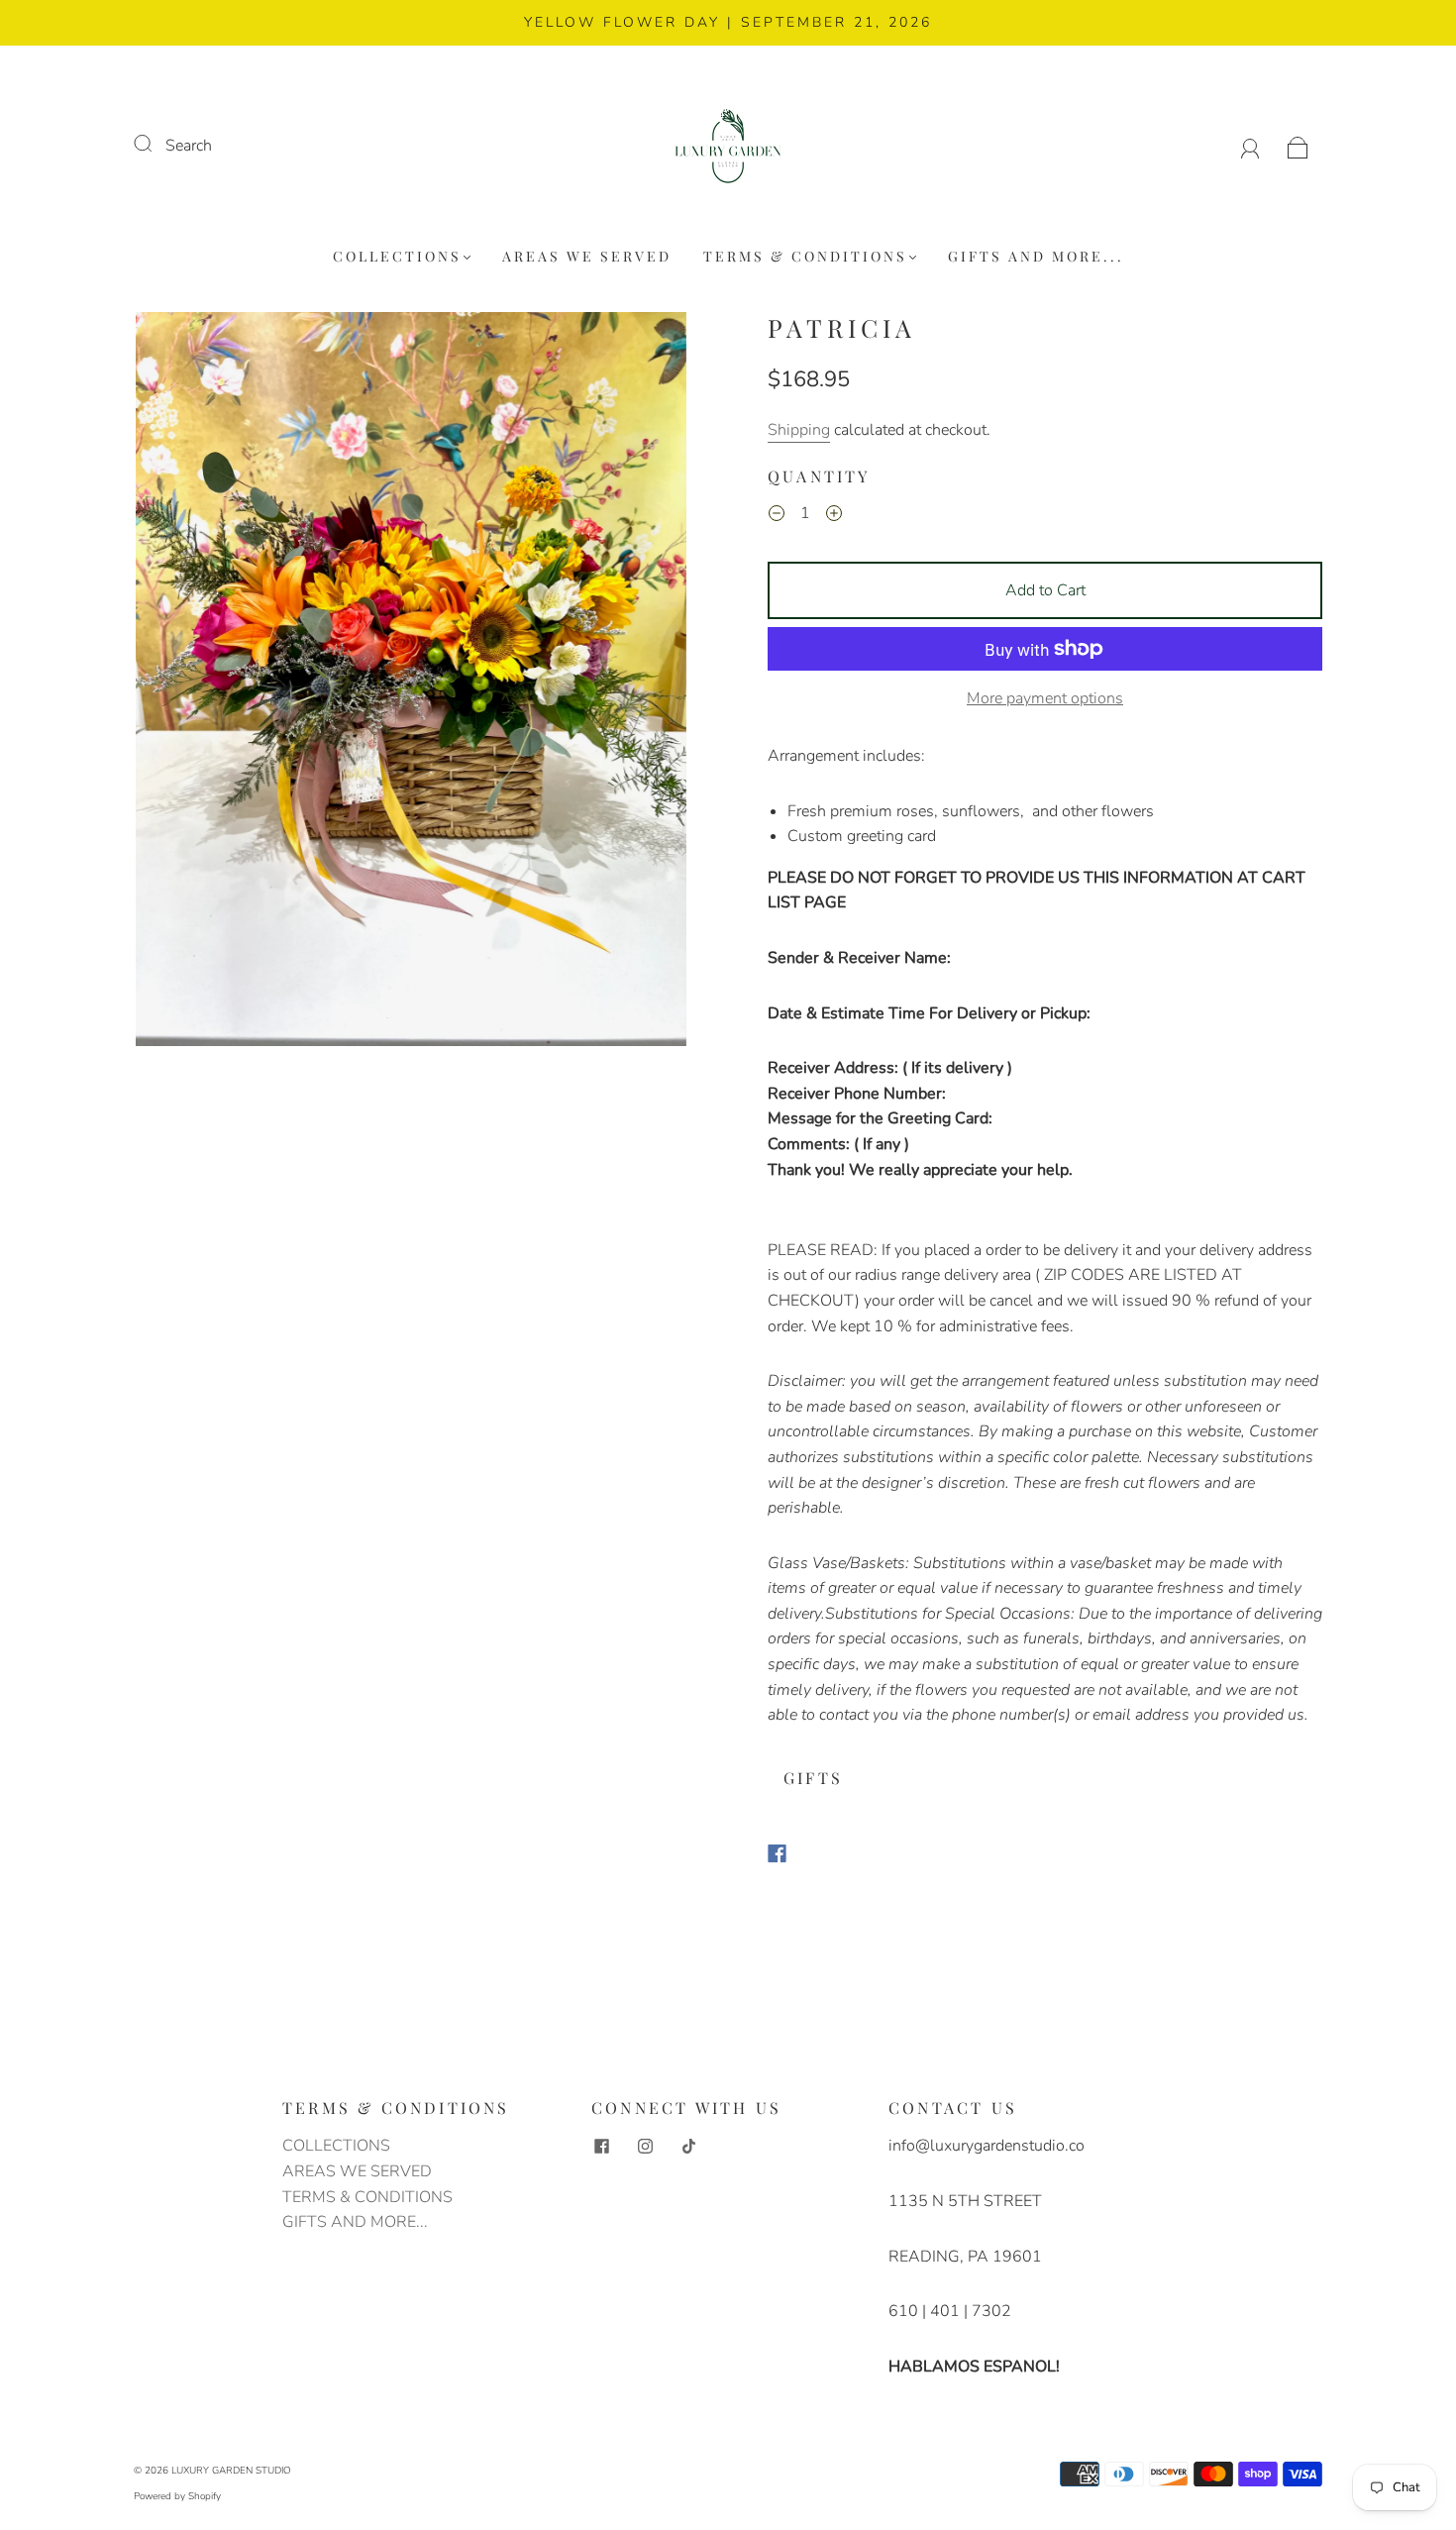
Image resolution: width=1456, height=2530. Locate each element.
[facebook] (601, 2146)
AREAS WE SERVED (587, 257)
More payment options (1045, 698)
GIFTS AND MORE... (1036, 257)
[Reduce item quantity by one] (777, 516)
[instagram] (645, 2146)
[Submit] (156, 144)
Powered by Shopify (177, 2496)
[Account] (1250, 146)
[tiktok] (688, 2146)
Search (189, 146)
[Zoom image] (411, 683)
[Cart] (1298, 146)
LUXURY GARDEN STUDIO (231, 2471)
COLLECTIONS (397, 257)
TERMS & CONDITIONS (805, 257)
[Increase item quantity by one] (834, 516)
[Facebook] (777, 1853)
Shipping (799, 430)
